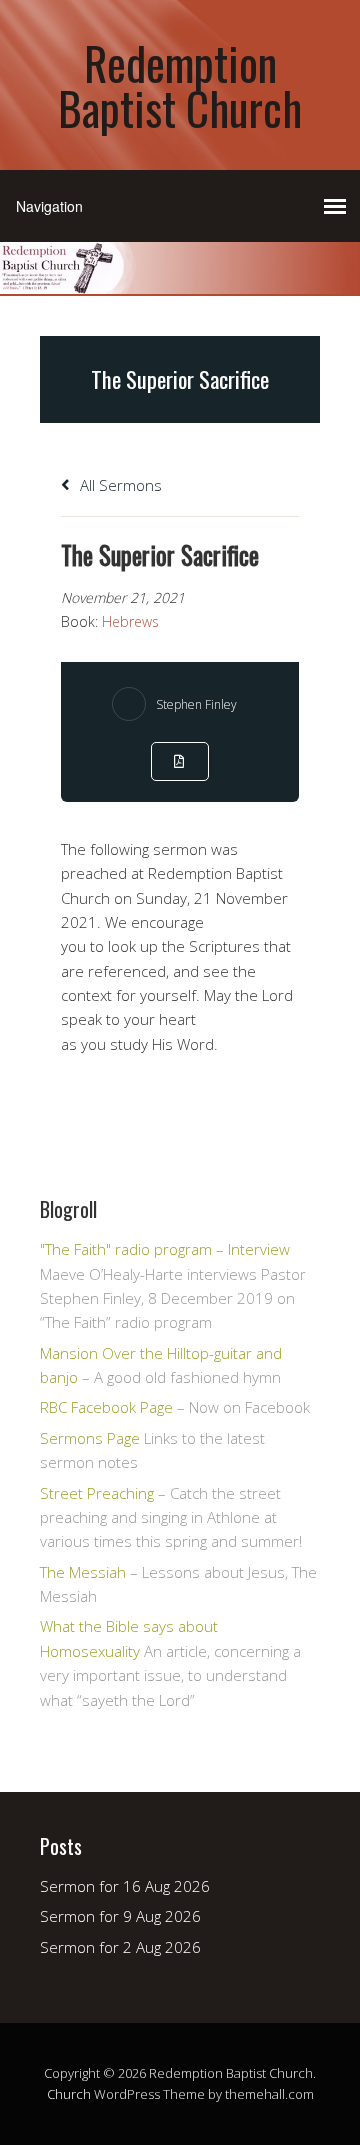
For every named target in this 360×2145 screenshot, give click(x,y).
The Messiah (83, 1572)
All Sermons (119, 485)
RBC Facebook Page (106, 1407)
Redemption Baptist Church (180, 85)
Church (69, 2094)
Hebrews (130, 621)
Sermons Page (90, 1438)
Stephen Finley (196, 704)
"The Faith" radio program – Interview (165, 1249)
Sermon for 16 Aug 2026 (125, 1886)
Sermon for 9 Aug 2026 (120, 1916)
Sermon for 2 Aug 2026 (120, 1947)
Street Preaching (97, 1493)
